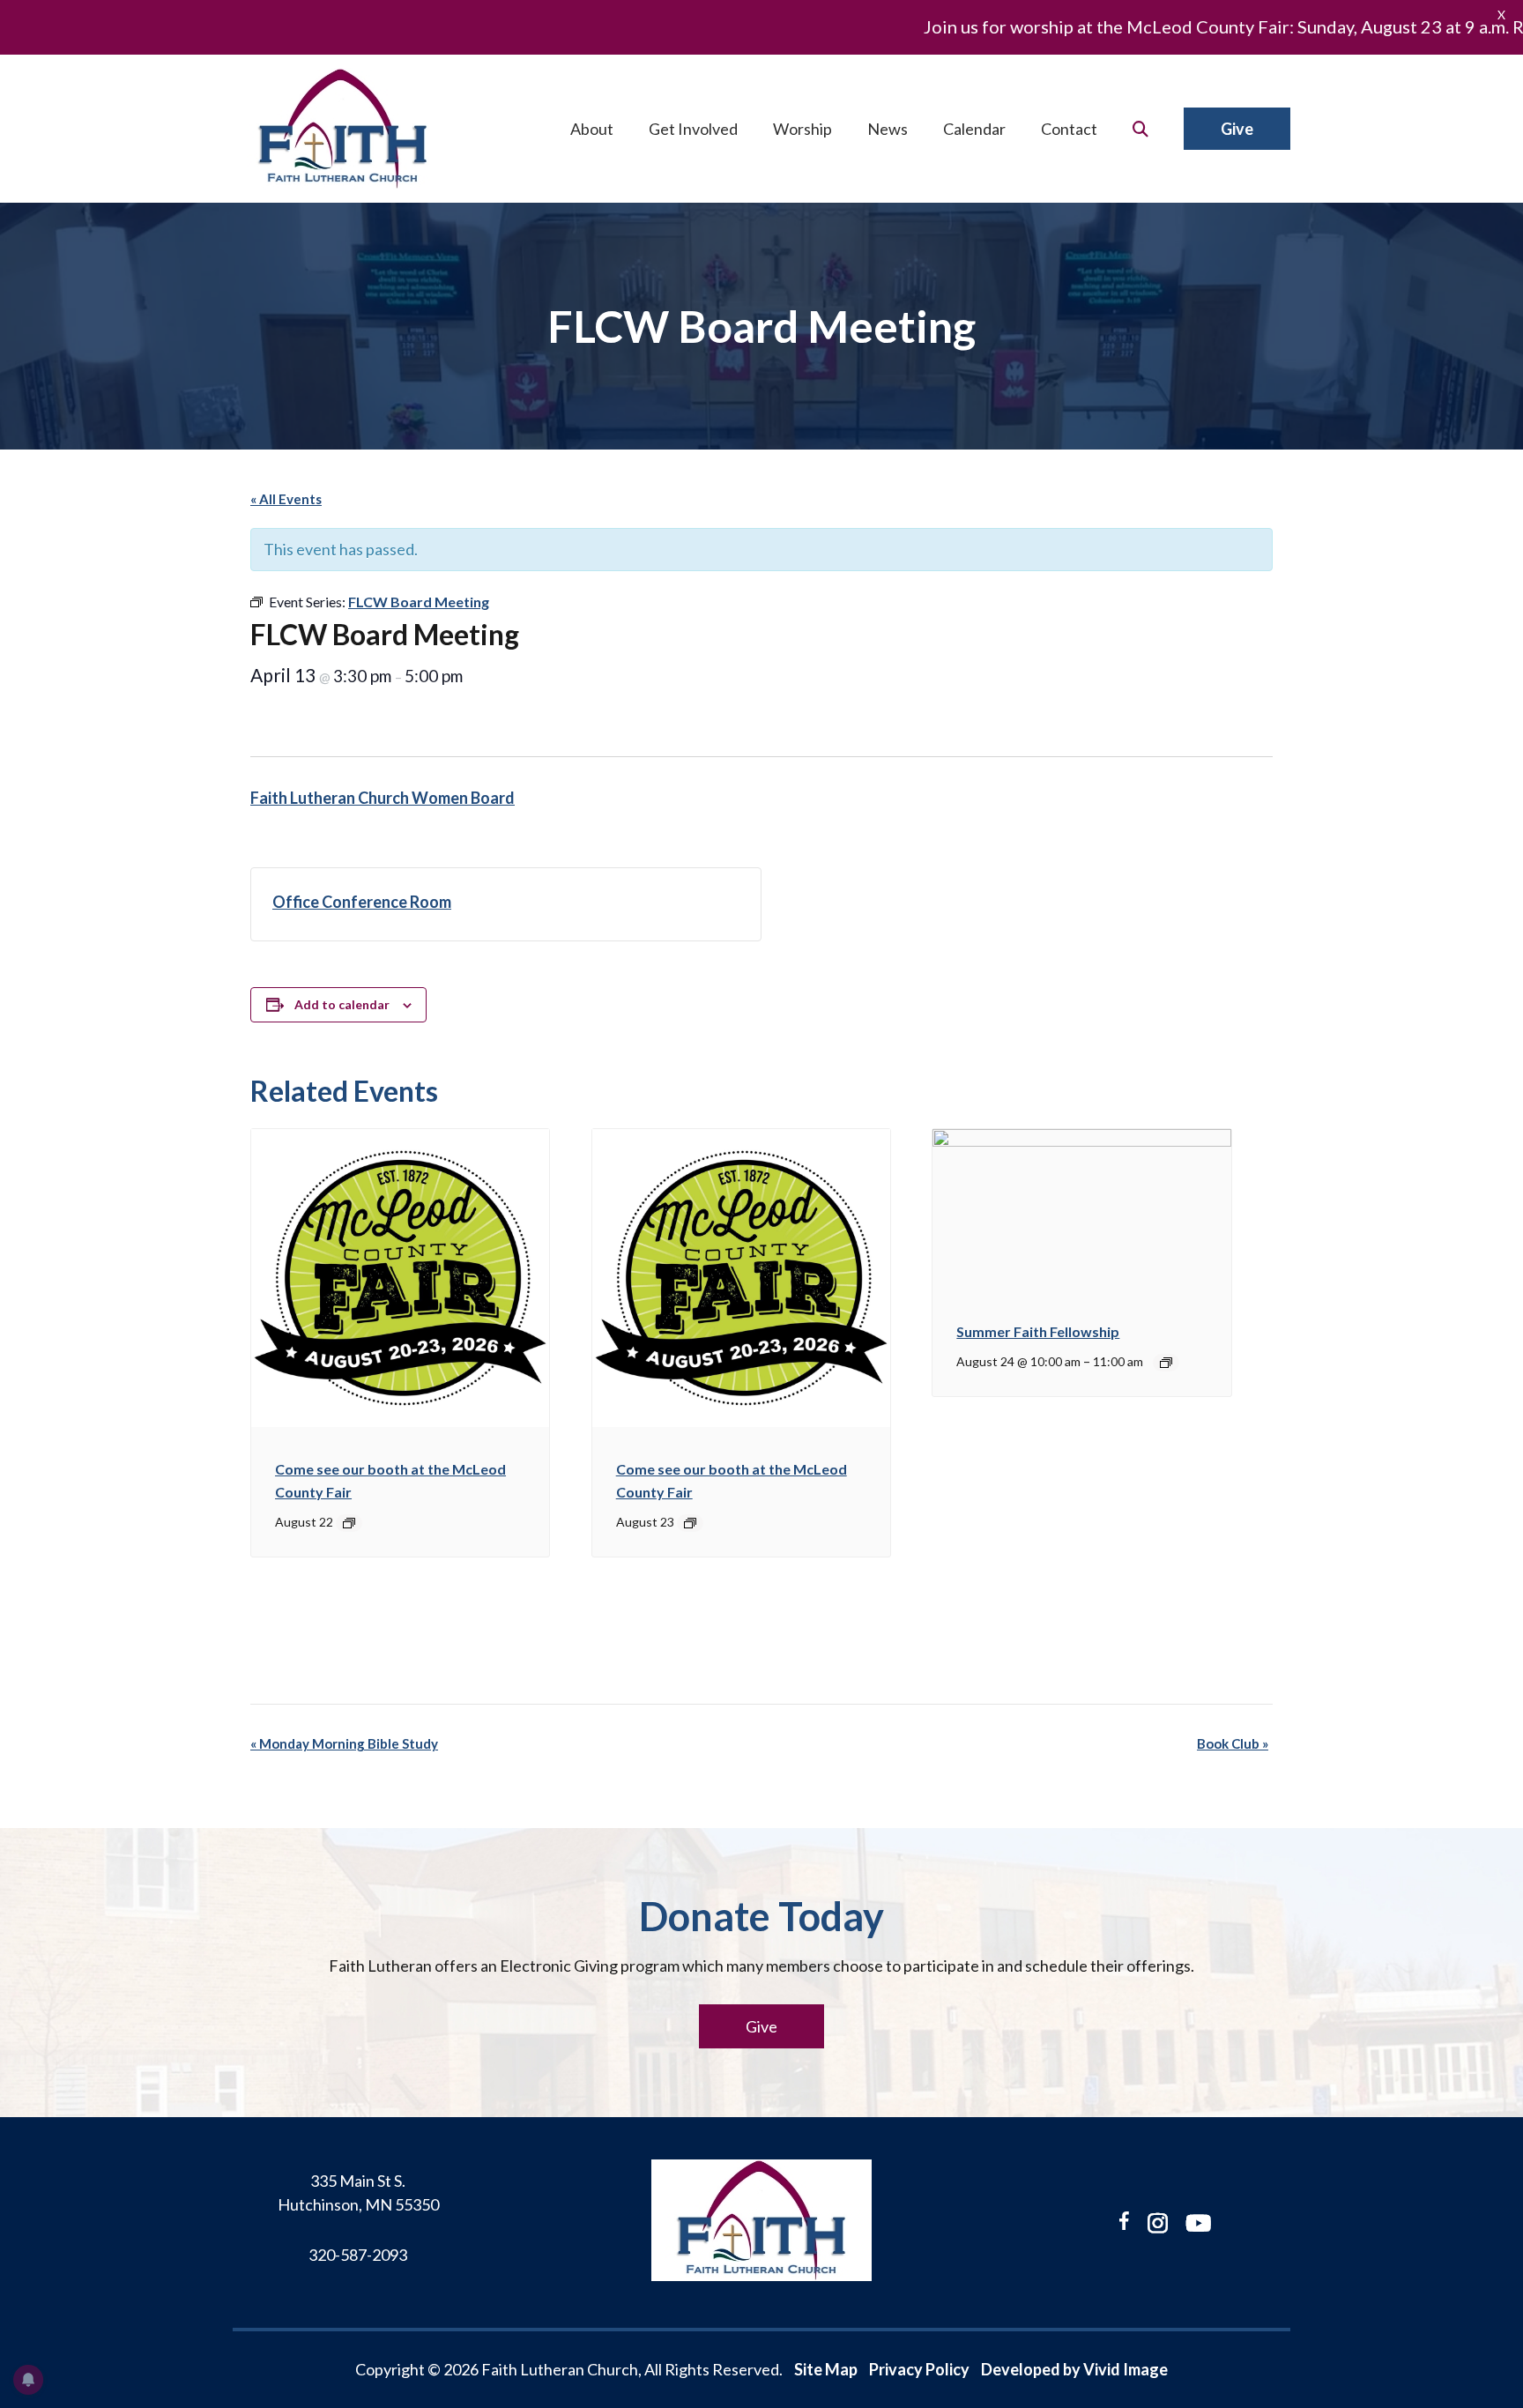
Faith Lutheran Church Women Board (383, 798)
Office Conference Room (362, 902)
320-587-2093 (358, 2255)
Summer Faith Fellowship (1038, 1331)
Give (761, 2026)
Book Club (1233, 1743)
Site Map (826, 2369)
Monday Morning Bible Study (344, 1743)
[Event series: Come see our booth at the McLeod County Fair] (349, 1523)
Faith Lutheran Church (343, 129)
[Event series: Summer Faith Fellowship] (1166, 1363)
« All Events (286, 499)
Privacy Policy (919, 2369)
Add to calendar (342, 1004)
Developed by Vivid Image (1074, 2369)
